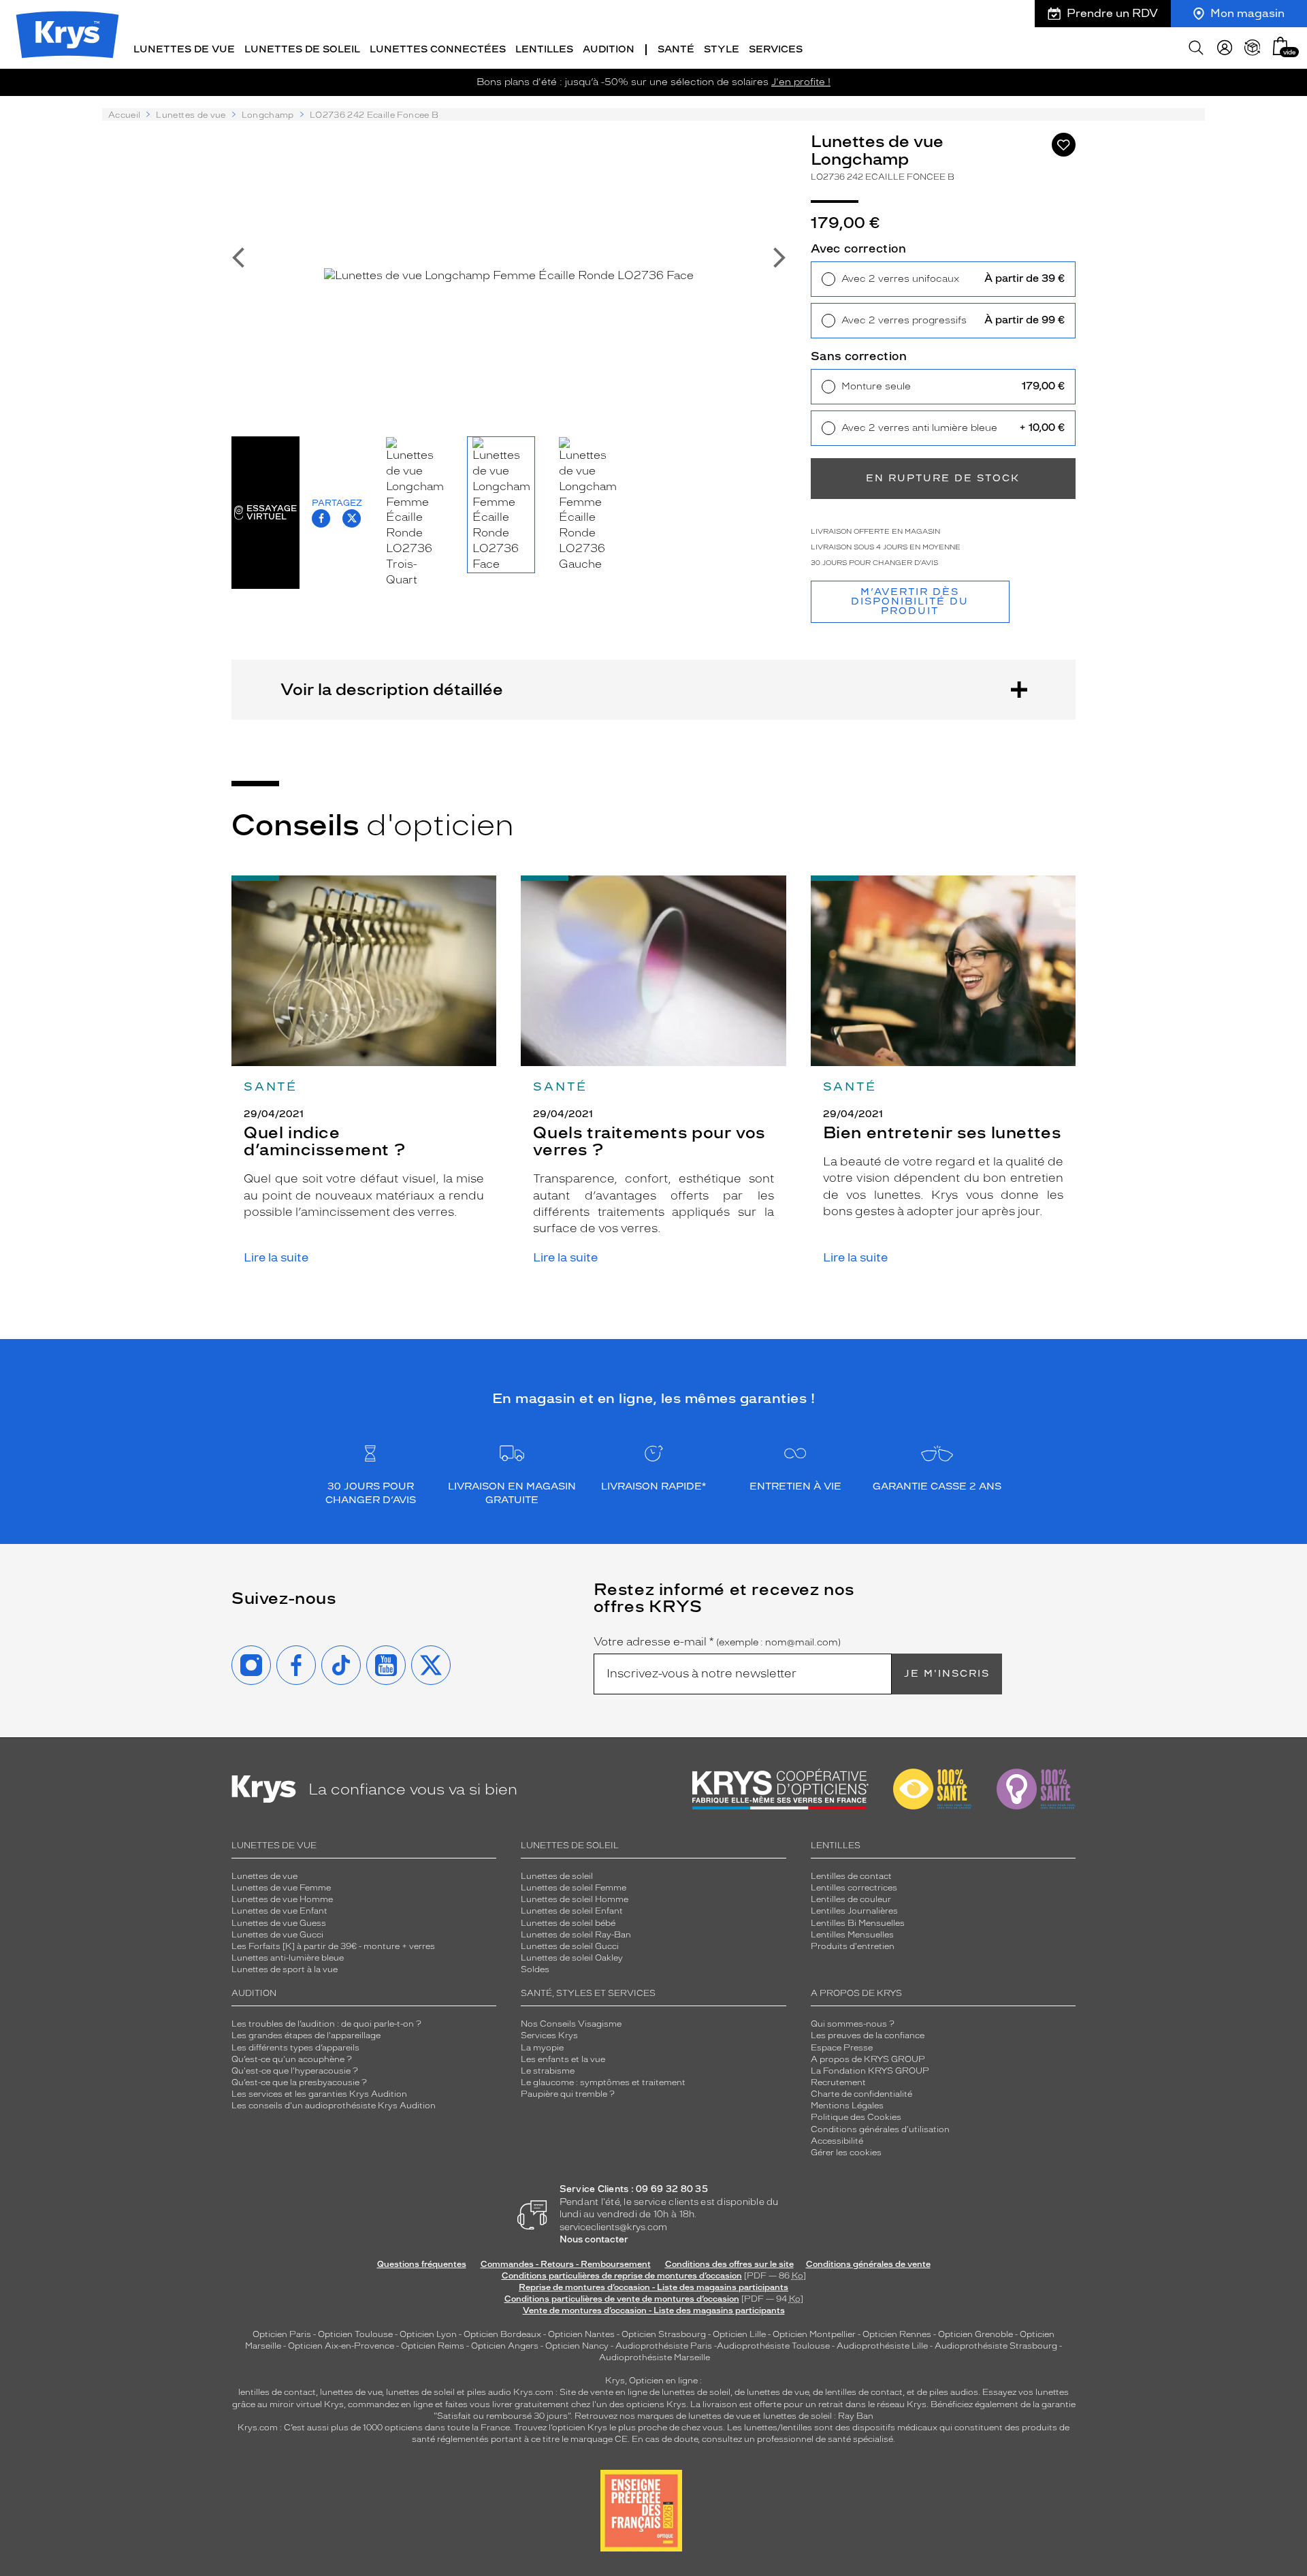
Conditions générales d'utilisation (880, 2129)
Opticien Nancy (577, 2346)
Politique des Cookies (856, 2117)
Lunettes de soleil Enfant (572, 1911)
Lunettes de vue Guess (279, 1923)
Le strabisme (548, 2071)
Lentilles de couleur (851, 1899)
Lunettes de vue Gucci (277, 1935)
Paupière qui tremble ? (568, 2094)
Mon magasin (1247, 13)
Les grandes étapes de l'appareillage (306, 2035)
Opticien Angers (505, 2346)
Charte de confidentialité (861, 2094)
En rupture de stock (943, 478)
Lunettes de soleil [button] (302, 49)
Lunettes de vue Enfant (279, 1911)
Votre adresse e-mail (717, 1642)
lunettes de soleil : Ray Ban (818, 2416)
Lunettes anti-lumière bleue (288, 1958)
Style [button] (722, 49)
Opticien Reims (433, 2346)
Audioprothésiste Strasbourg (996, 2346)
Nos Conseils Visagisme (571, 2024)
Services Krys (549, 2035)
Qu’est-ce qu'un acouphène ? (292, 2059)
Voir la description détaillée (392, 689)
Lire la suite (276, 1258)
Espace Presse (842, 2048)
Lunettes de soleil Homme (575, 1899)
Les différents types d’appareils (295, 2048)
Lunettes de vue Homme (282, 1899)
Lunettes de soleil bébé (568, 1923)
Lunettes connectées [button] (438, 49)
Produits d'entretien (853, 1946)
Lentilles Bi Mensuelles (858, 1923)
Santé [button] (676, 49)
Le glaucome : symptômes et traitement (603, 2082)
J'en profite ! (801, 82)
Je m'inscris (947, 1674)
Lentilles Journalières (854, 1911)
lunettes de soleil (420, 2392)
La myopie (542, 2048)
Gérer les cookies (846, 2153)
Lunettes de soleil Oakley (572, 1958)
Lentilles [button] (544, 49)
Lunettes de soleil (557, 1876)
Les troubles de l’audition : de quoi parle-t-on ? (326, 2024)
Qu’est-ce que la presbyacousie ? (299, 2082)
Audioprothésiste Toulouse (773, 2346)
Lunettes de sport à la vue (285, 1969)
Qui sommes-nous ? (853, 2024)
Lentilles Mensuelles (852, 1935)
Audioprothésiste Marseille (655, 2357)
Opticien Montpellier (814, 2334)
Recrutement (838, 2082)
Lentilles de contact (851, 1876)
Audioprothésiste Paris (664, 2346)
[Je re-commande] (1253, 48)
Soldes (535, 1969)
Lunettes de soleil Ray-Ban (576, 1935)
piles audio (489, 2392)
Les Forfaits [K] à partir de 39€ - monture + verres (333, 1946)
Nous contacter (594, 2239)
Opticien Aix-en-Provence (341, 2346)
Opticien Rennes (897, 2334)
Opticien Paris (282, 2334)
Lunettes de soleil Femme (574, 1888)
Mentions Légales (847, 2106)
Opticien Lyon (428, 2334)
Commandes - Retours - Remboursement (566, 2264)
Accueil (124, 115)
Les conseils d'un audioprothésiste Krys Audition (334, 2106)
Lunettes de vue (191, 115)
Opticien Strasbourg (664, 2334)
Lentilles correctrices (854, 1888)
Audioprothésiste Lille (882, 2346)
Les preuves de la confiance (868, 2035)
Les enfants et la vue (563, 2059)
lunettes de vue (351, 2392)
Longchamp (268, 115)
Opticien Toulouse (355, 2334)
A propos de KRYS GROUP (868, 2059)
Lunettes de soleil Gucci (570, 1946)
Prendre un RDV (1112, 13)
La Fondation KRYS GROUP (870, 2071)
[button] (1280, 46)
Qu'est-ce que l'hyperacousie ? (295, 2071)
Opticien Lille (739, 2334)
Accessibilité (837, 2141)
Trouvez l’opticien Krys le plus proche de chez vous (618, 2428)
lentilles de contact (277, 2392)
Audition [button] (609, 49)
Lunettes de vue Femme (281, 1888)
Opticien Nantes (582, 2334)
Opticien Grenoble (975, 2334)
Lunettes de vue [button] (184, 49)
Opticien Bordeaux (502, 2334)
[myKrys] (1225, 48)
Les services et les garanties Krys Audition (319, 2094)
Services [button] (776, 49)
